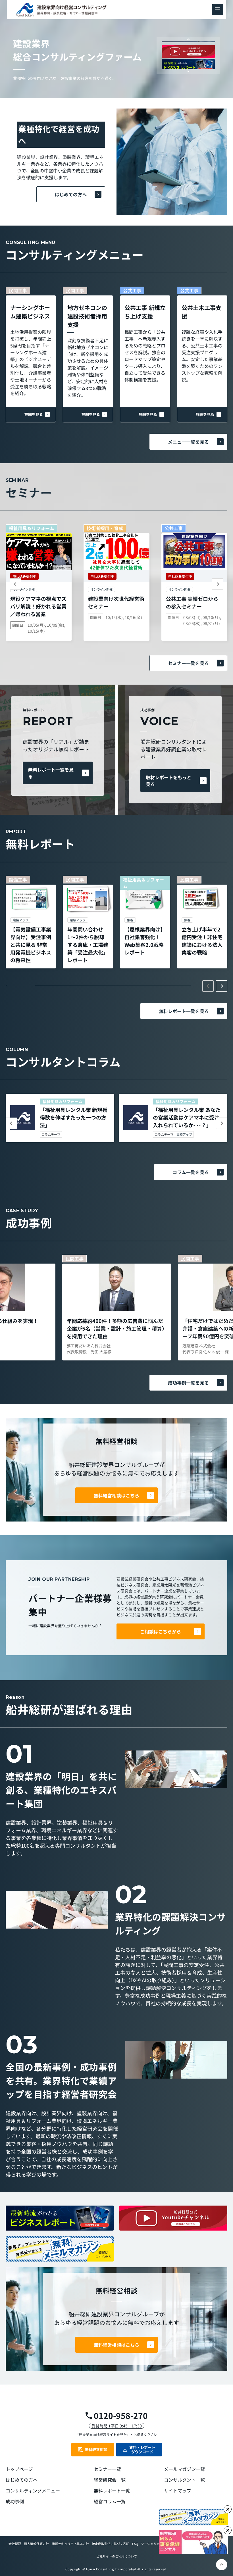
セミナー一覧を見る (188, 663)
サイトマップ (178, 2490)
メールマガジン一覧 (184, 2469)
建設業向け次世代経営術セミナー (116, 602)
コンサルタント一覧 (184, 2480)
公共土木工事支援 (201, 312)
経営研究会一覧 (110, 2480)
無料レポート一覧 (112, 2490)
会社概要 (15, 2544)
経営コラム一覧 (110, 2501)
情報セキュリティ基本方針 (70, 2544)
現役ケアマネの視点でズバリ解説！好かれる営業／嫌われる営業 (38, 606)
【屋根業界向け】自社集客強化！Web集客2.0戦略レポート (145, 941)
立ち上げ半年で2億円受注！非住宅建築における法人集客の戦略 (202, 941)
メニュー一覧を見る (188, 442)
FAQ (135, 2544)
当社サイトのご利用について (117, 2556)
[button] (218, 10)
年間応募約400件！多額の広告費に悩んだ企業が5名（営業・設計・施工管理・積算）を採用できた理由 (116, 1328)
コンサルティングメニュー (33, 2490)
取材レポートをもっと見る (168, 781)
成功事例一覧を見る (188, 1383)
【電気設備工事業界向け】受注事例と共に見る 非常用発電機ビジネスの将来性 (31, 945)
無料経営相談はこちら (116, 1495)
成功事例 (15, 2501)
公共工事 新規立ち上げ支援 (145, 312)
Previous (188, 39)
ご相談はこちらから (161, 1631)
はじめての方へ (71, 194)
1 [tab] (21, 986)
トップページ (19, 2469)
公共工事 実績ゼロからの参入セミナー (192, 602)
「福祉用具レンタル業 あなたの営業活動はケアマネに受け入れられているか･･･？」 (187, 1117)
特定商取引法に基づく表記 (111, 2544)
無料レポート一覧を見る (51, 773)
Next (188, 71)
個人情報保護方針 (36, 2544)
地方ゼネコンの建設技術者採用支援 (87, 316)
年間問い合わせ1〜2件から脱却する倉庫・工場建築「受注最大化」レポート (88, 945)
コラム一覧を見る (191, 1172)
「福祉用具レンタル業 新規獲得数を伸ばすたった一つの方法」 (74, 1117)
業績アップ (184, 1134)
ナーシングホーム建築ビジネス (30, 312)
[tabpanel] (31, 922)
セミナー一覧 (107, 2469)
